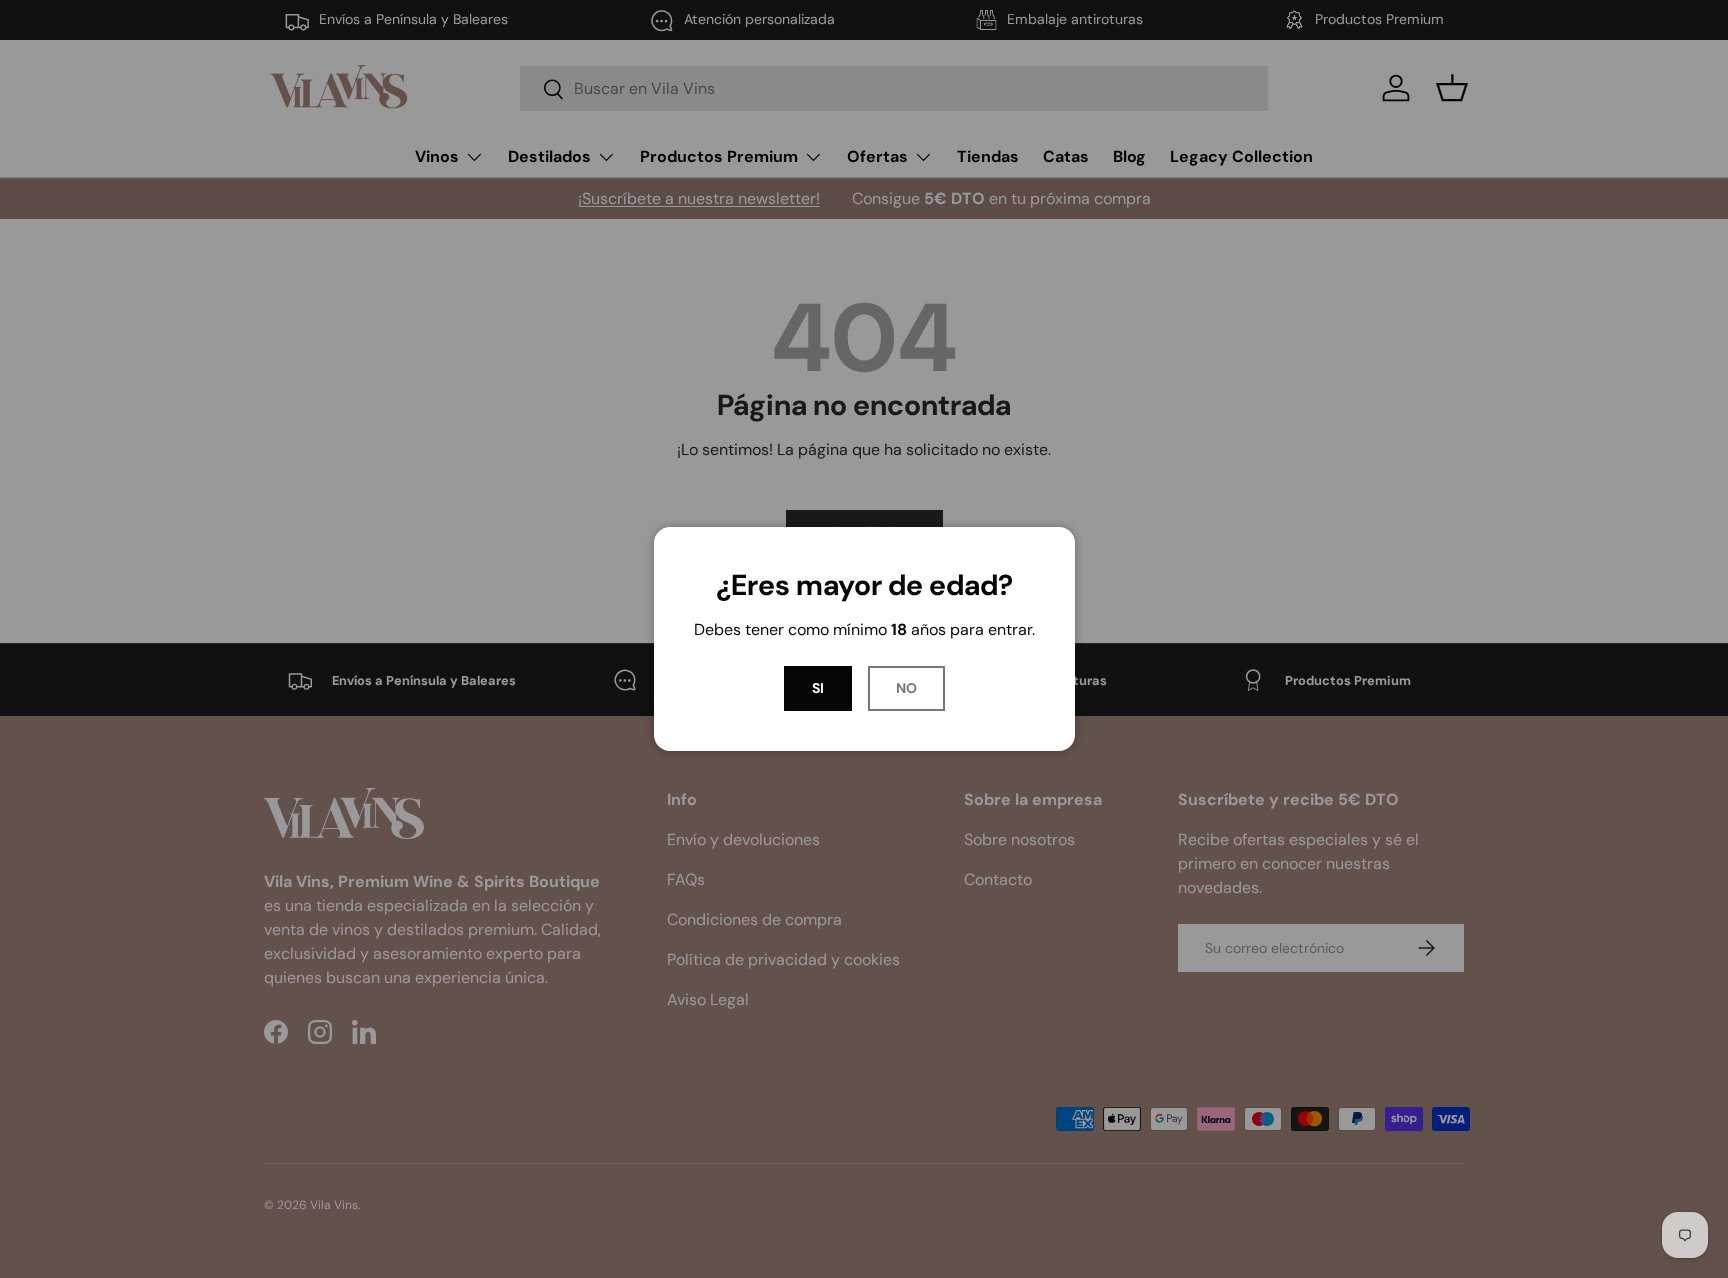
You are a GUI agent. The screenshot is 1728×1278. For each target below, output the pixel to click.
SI (818, 688)
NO (906, 688)
